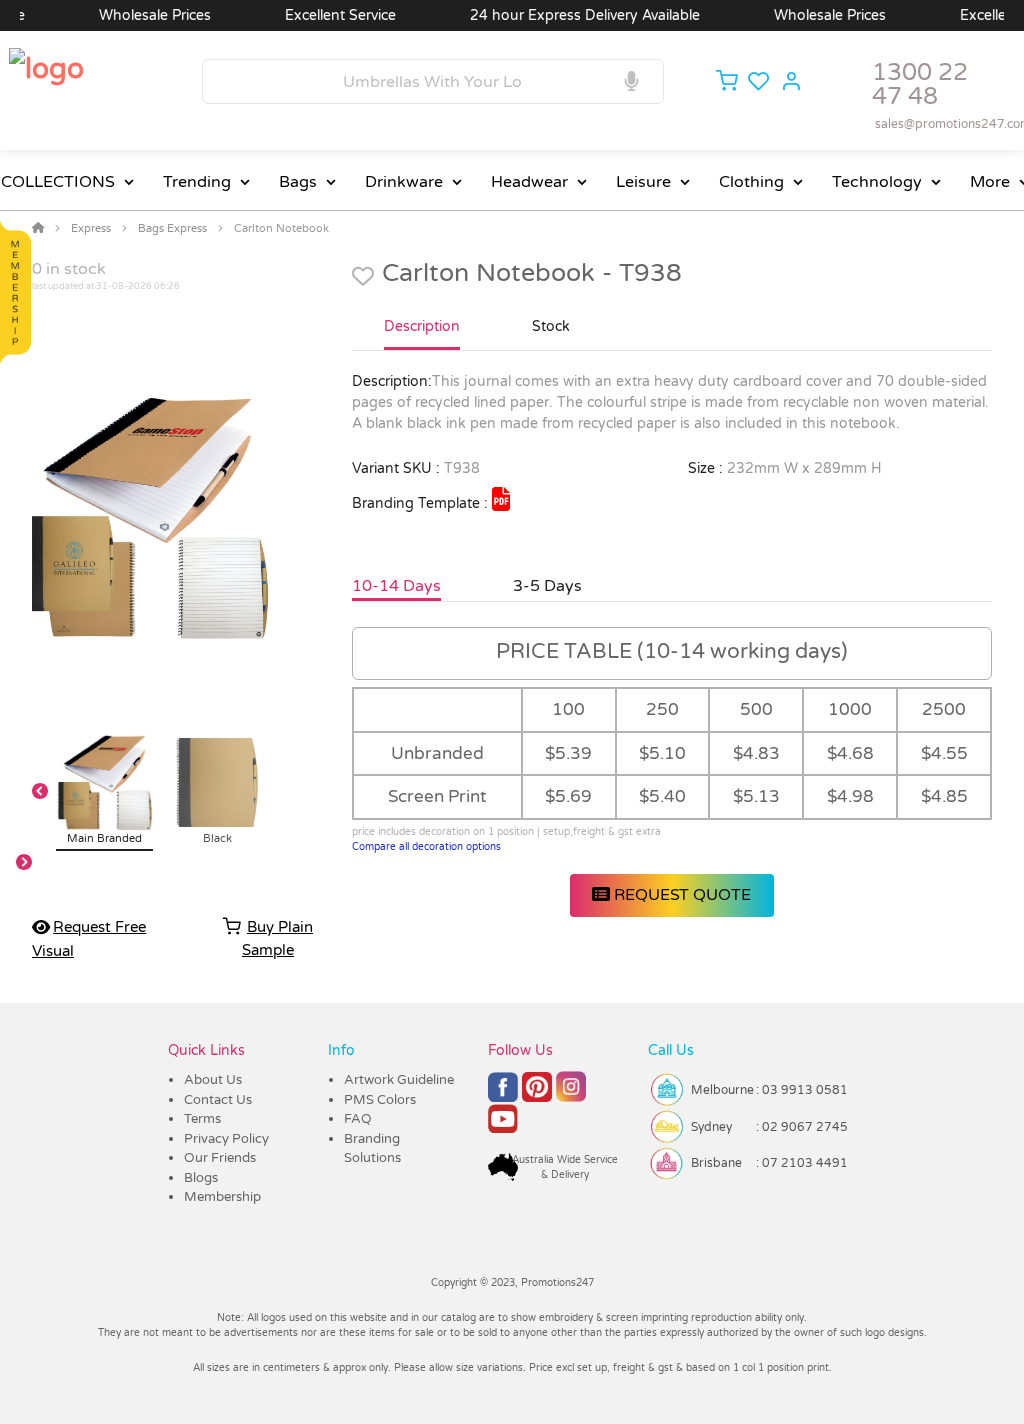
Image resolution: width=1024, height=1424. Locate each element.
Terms (202, 1119)
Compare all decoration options (426, 847)
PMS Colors (380, 1100)
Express (91, 228)
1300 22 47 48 (920, 84)
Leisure (643, 182)
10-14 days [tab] (396, 586)
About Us (213, 1080)
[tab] (422, 335)
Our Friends (220, 1158)
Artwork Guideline (399, 1080)
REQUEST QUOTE (680, 895)
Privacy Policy (226, 1139)
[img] (501, 499)
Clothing (751, 182)
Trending (197, 182)
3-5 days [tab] (547, 586)
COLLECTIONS (58, 182)
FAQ (358, 1119)
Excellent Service (319, 15)
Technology (877, 182)
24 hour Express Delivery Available (564, 15)
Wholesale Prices (134, 15)
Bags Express (172, 228)
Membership (222, 1197)
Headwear (529, 182)
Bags (298, 182)
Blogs (201, 1178)
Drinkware (404, 182)
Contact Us (218, 1100)
